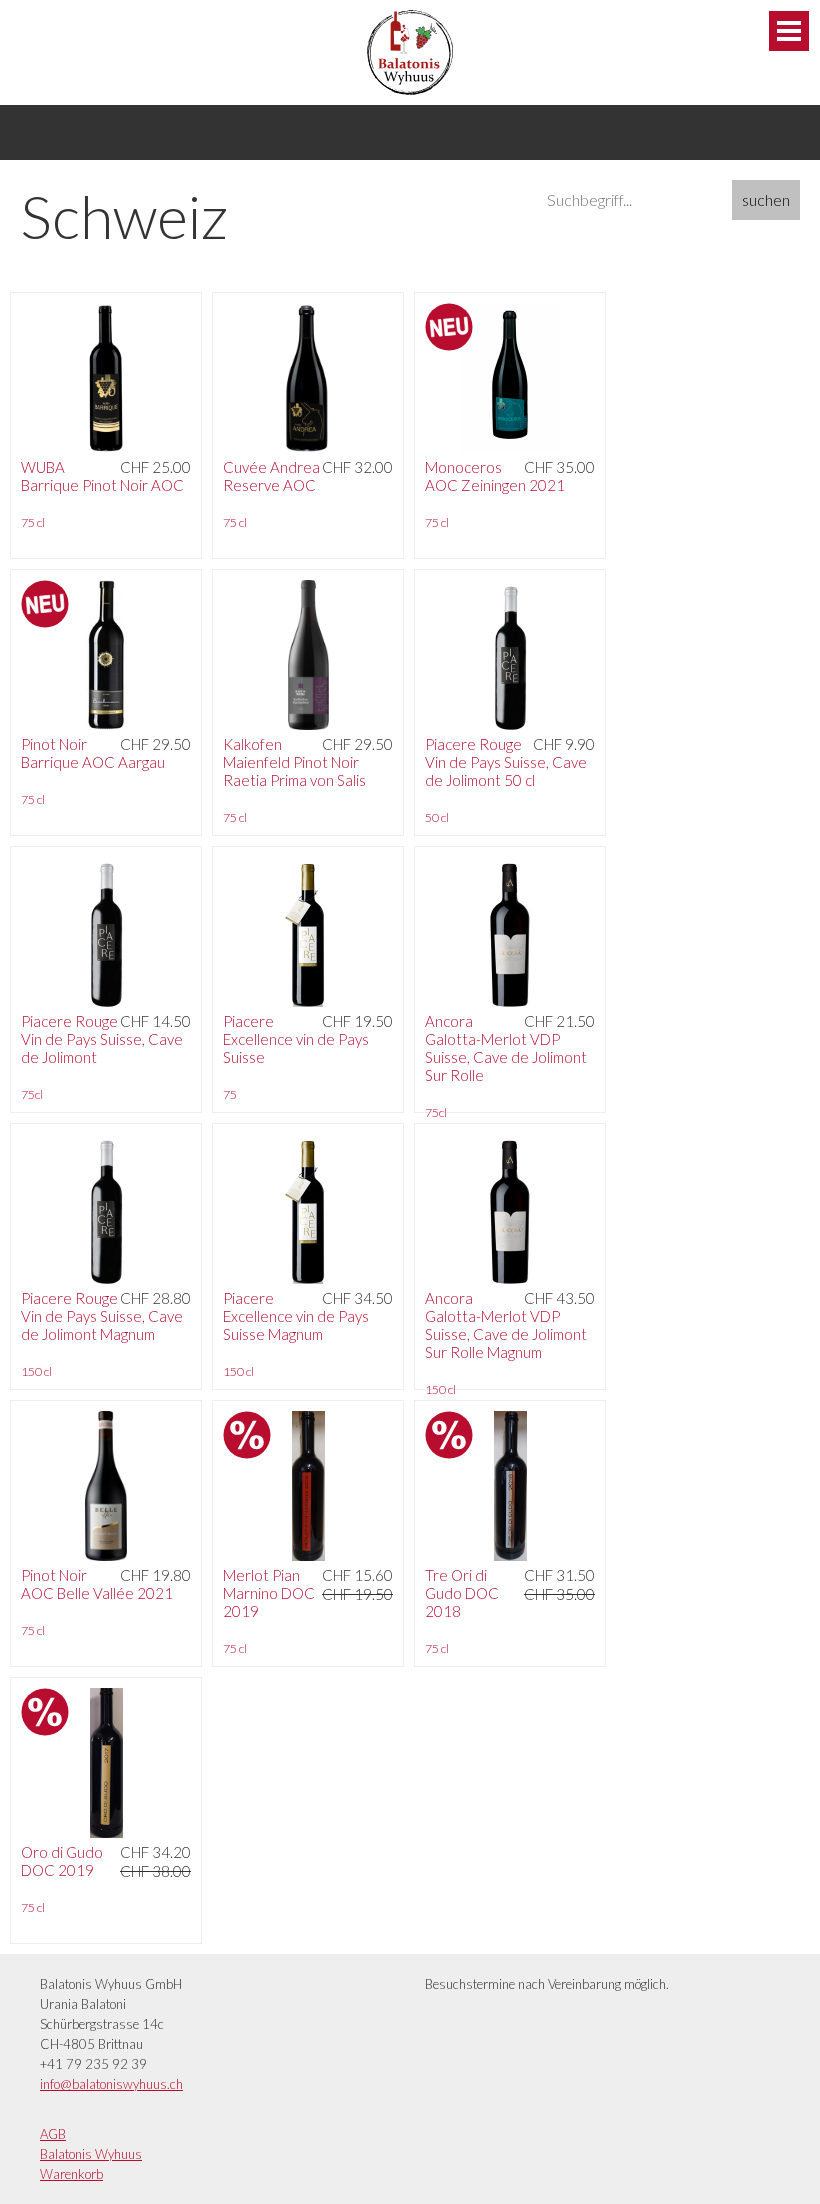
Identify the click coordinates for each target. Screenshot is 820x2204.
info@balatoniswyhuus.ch (111, 2084)
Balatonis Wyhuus (91, 2154)
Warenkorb (71, 2174)
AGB (53, 2134)
